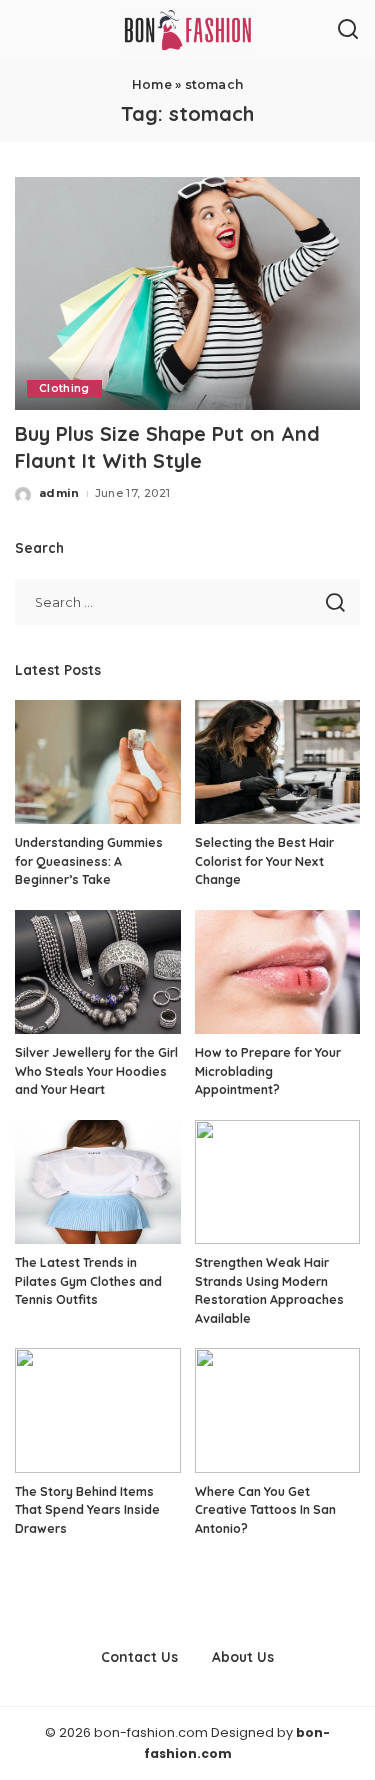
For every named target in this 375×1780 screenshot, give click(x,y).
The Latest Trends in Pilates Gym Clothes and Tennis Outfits (88, 1281)
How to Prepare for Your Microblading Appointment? (268, 1071)
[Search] (348, 30)
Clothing (64, 388)
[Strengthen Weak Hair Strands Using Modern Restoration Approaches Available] (278, 1182)
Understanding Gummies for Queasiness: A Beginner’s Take (89, 861)
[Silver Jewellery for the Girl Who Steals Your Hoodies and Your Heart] (98, 972)
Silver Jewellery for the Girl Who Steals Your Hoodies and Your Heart (96, 1071)
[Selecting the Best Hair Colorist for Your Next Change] (278, 762)
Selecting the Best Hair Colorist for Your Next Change (264, 861)
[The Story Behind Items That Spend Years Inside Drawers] (98, 1410)
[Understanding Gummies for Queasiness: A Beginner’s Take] (98, 762)
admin (59, 493)
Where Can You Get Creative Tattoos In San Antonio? (265, 1510)
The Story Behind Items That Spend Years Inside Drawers (87, 1510)
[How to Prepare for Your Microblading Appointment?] (278, 972)
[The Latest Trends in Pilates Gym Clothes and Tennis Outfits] (98, 1182)
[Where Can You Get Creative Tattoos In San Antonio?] (278, 1410)
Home (152, 84)
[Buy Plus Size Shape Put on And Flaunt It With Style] (187, 293)
